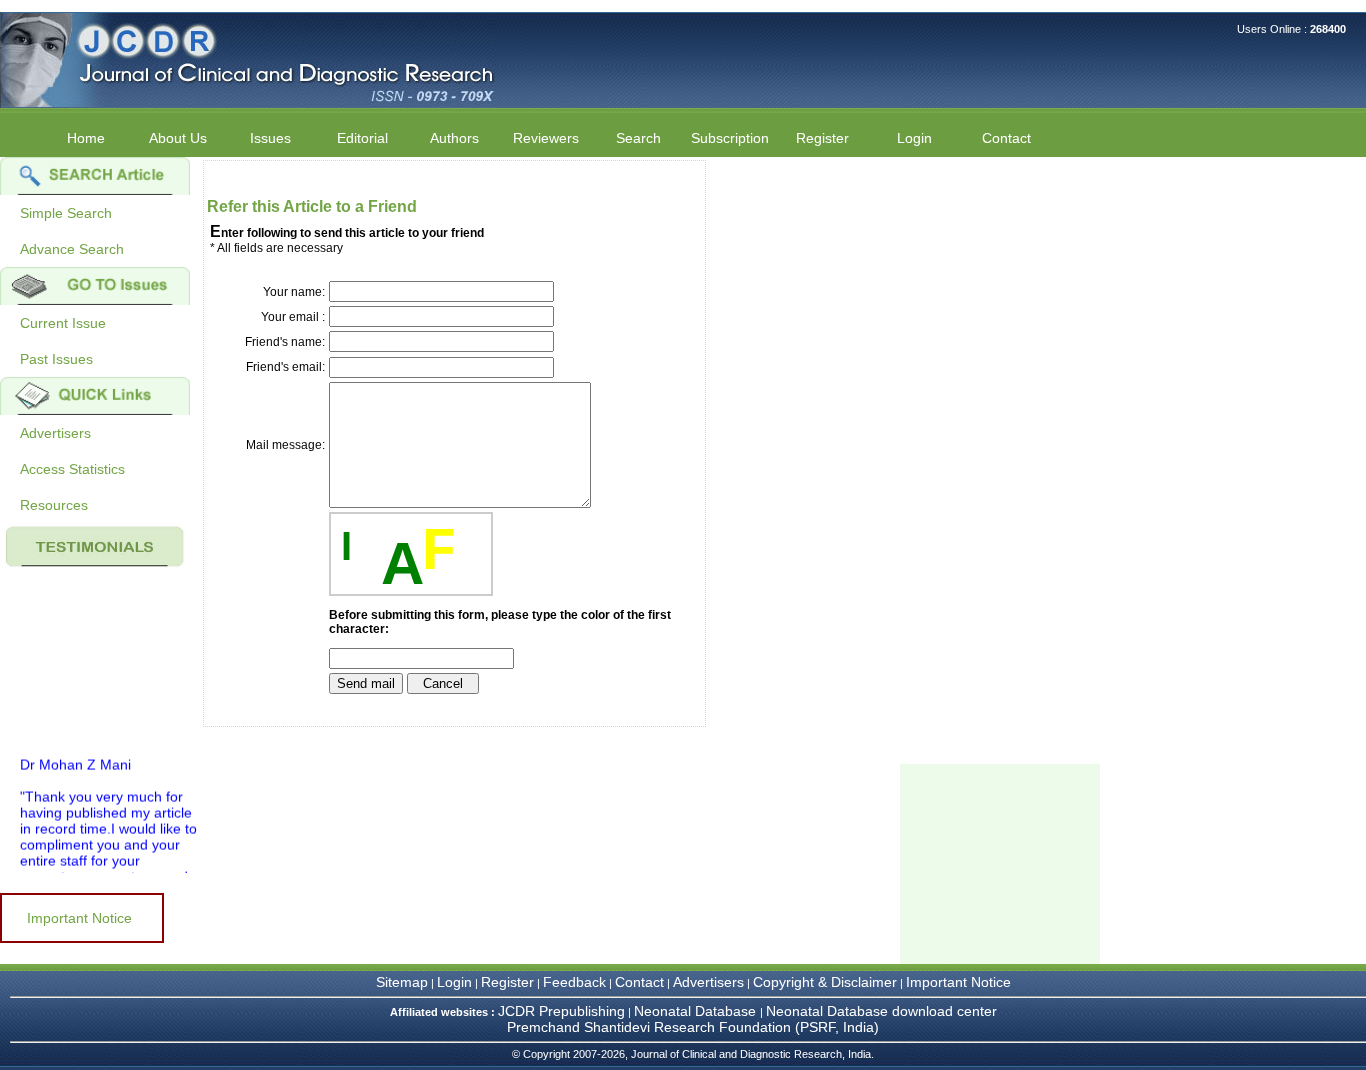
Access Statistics (72, 469)
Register (507, 982)
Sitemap (402, 982)
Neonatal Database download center (881, 1011)
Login (914, 138)
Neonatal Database (697, 1011)
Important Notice (79, 918)
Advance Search (72, 249)
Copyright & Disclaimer (825, 982)
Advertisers (55, 433)
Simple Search (66, 213)
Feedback (574, 982)
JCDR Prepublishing (561, 1011)
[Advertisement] (1000, 864)
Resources (54, 505)
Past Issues (56, 359)
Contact (1006, 138)
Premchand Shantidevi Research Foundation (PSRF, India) (693, 1027)
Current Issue (63, 323)
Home (86, 138)
